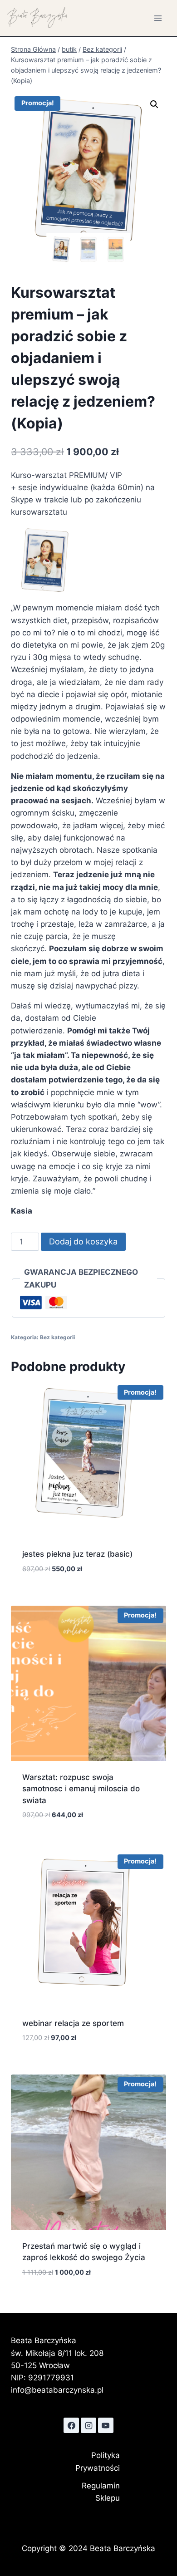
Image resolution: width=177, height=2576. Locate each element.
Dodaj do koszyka (83, 1241)
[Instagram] (88, 2425)
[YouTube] (106, 2425)
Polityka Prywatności (98, 2461)
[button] (154, 104)
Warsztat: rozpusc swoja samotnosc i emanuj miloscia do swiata (81, 1789)
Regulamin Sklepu (101, 2492)
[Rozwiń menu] (158, 18)
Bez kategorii (57, 1337)
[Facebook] (71, 2425)
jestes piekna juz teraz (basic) (77, 1554)
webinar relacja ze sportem (73, 2023)
